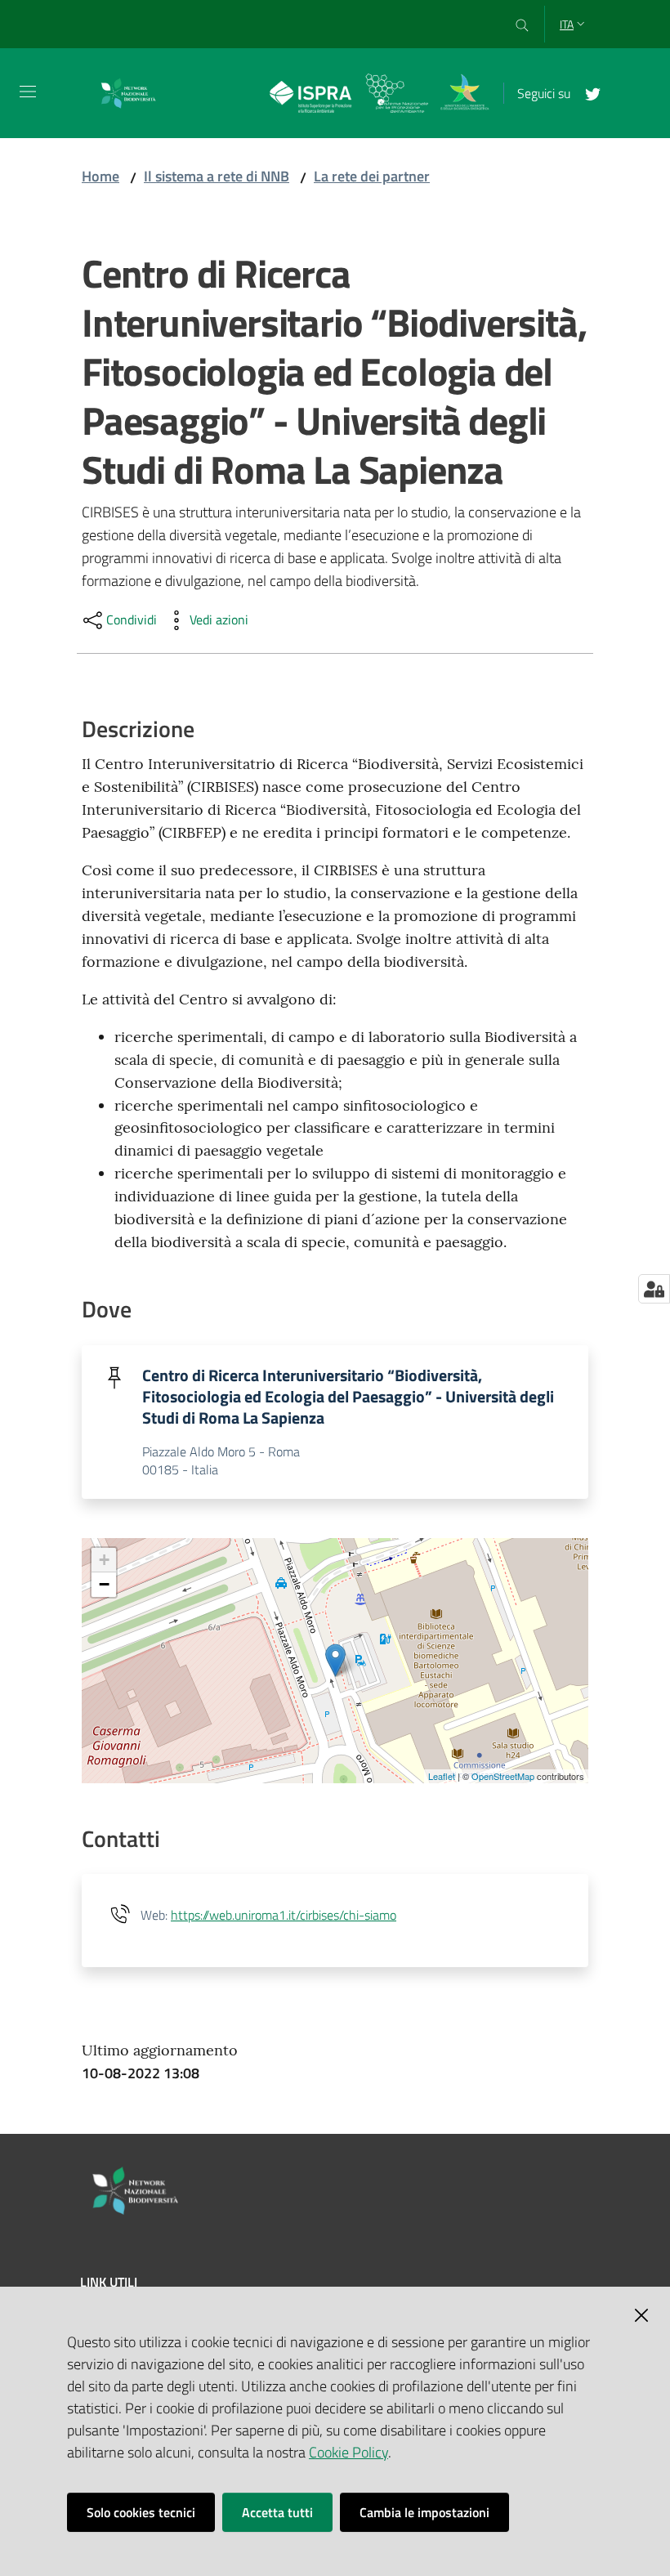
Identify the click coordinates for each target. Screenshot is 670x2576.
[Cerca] (523, 25)
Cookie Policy (348, 2452)
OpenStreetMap (503, 1776)
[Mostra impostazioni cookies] (654, 1289)
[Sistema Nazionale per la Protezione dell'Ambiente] (349, 91)
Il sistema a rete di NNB (217, 176)
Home (100, 176)
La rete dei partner (372, 176)
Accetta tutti (277, 2512)
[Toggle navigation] (28, 92)
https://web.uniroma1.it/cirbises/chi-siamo (284, 1915)
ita (567, 24)
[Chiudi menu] (611, 33)
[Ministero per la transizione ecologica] (465, 91)
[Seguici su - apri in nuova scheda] (587, 92)
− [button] (104, 1584)
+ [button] (104, 1560)
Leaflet (442, 1776)
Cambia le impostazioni (424, 2512)
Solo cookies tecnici (141, 2512)
